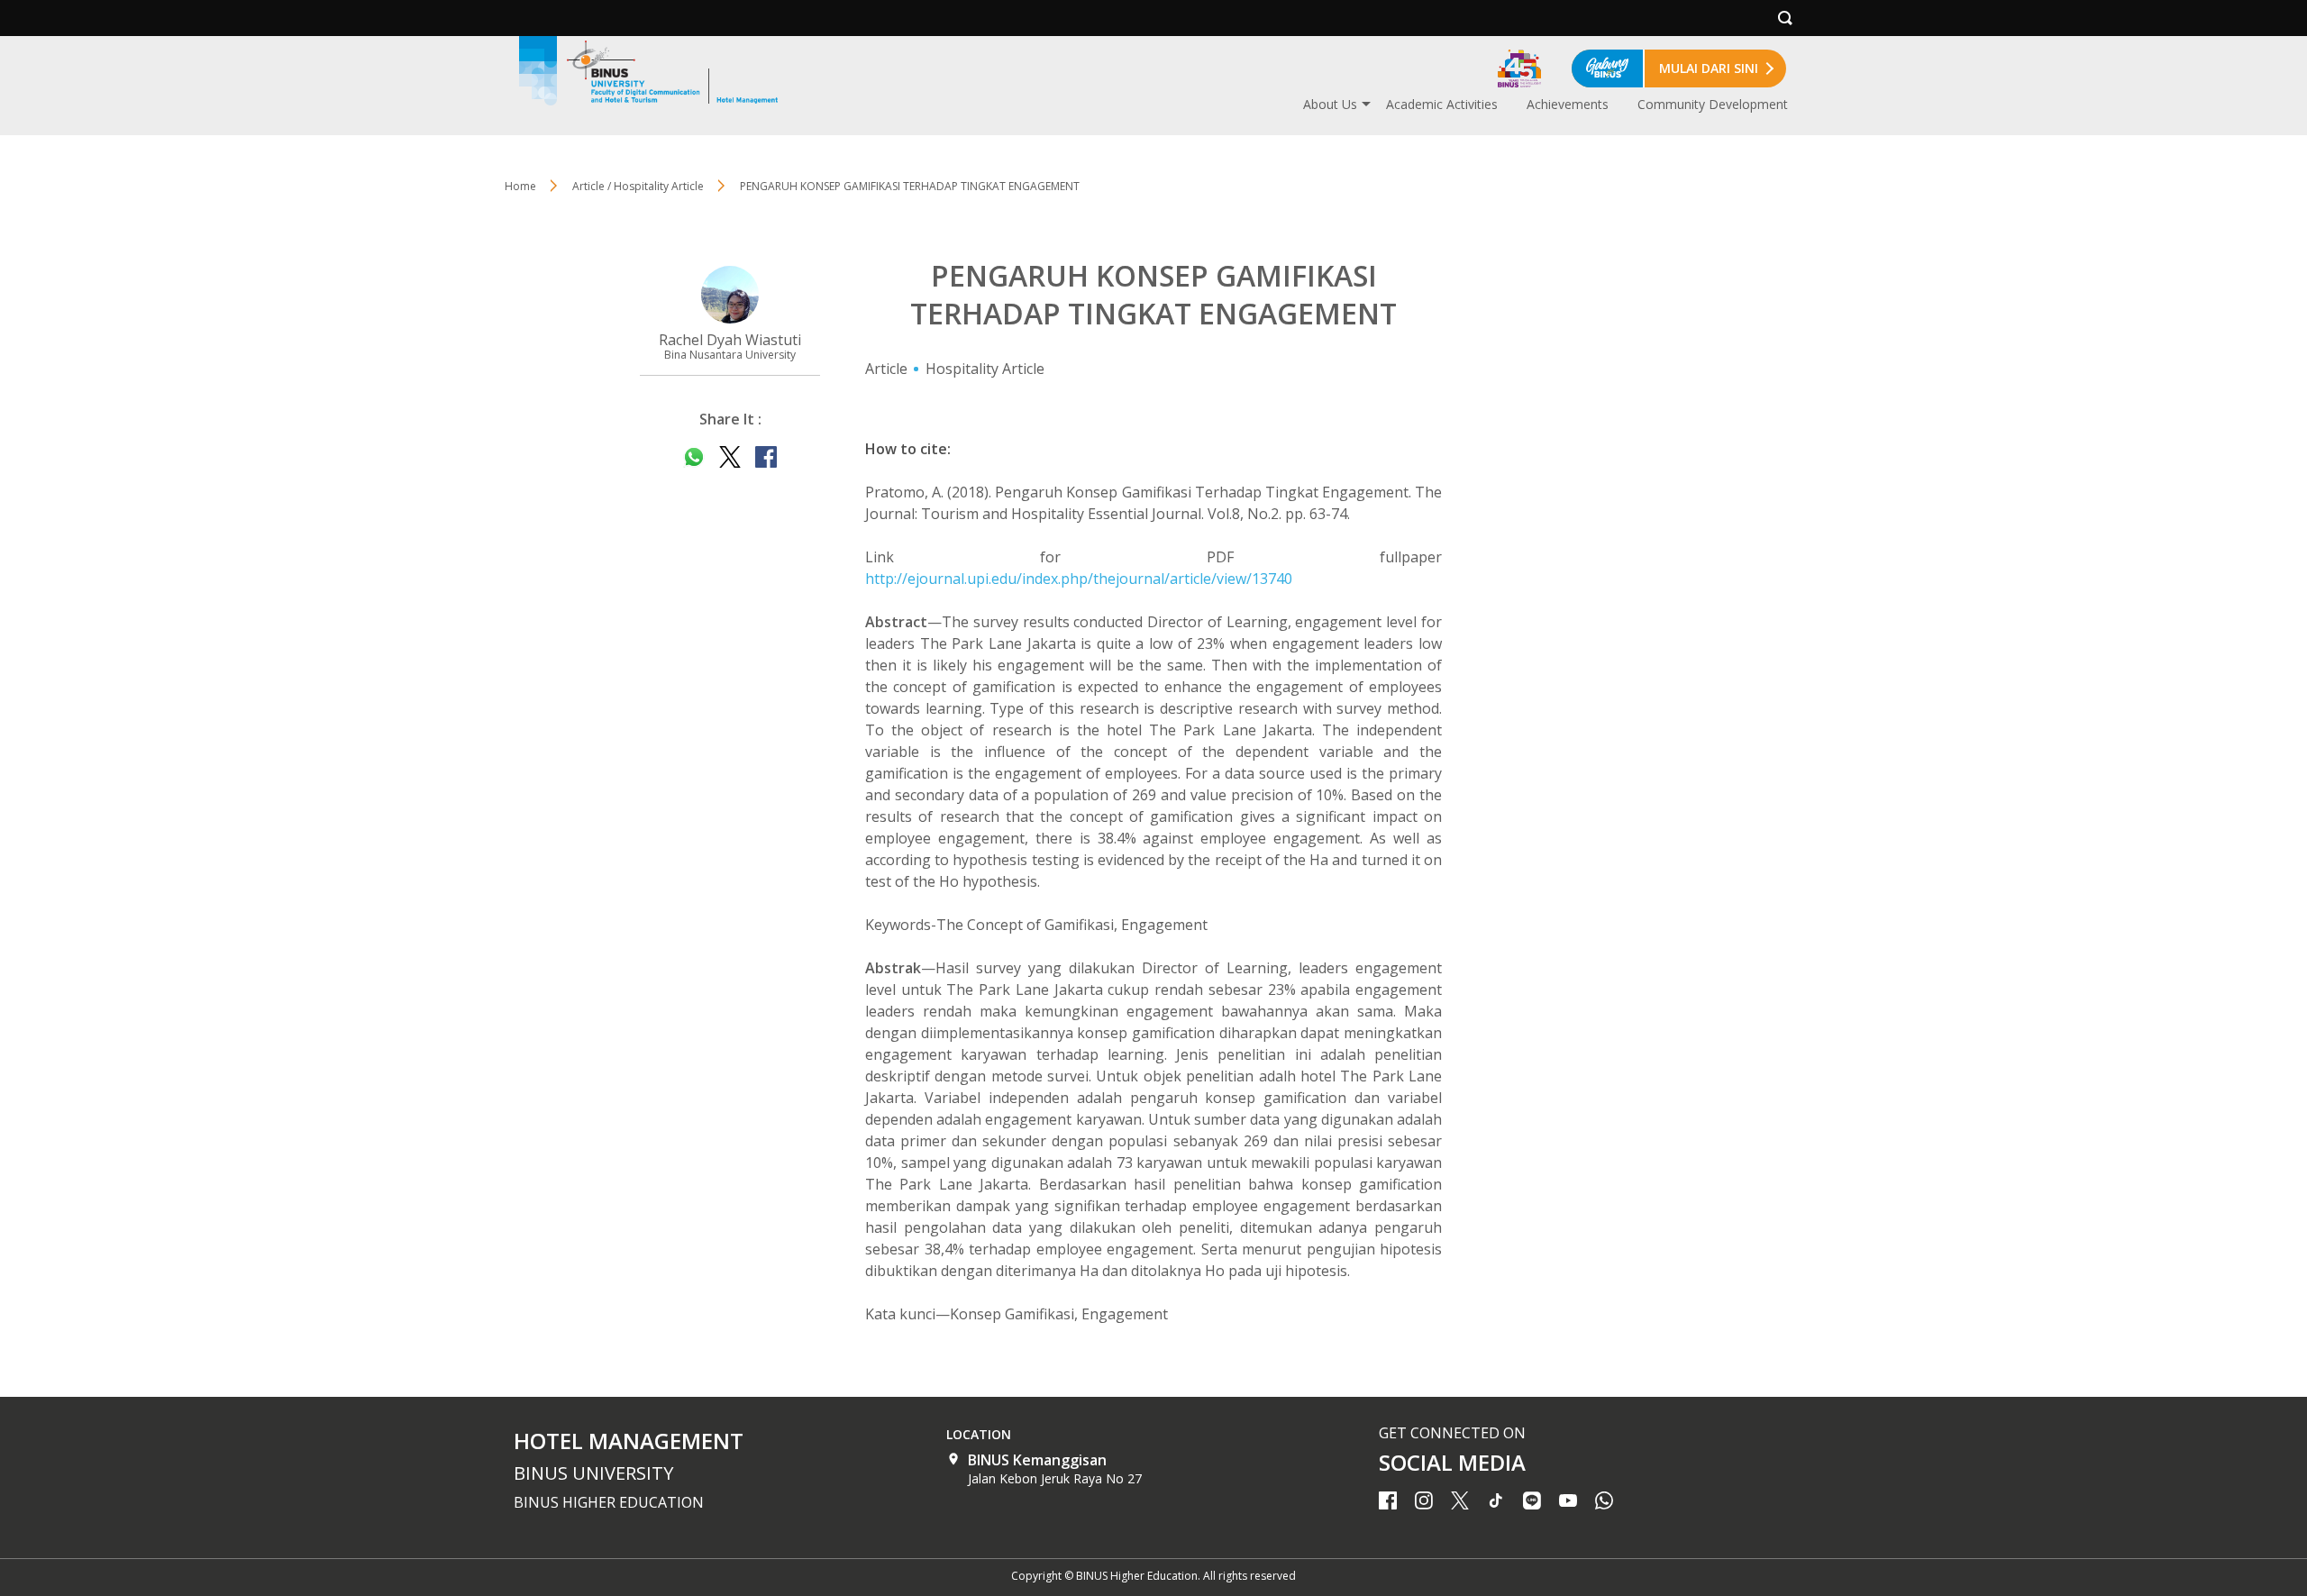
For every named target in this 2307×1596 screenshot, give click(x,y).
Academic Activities (1442, 104)
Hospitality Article (985, 369)
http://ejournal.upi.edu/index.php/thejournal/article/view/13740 (1079, 579)
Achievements (1568, 104)
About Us (1330, 104)
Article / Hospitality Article (638, 186)
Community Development (1713, 104)
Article (886, 369)
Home (520, 186)
